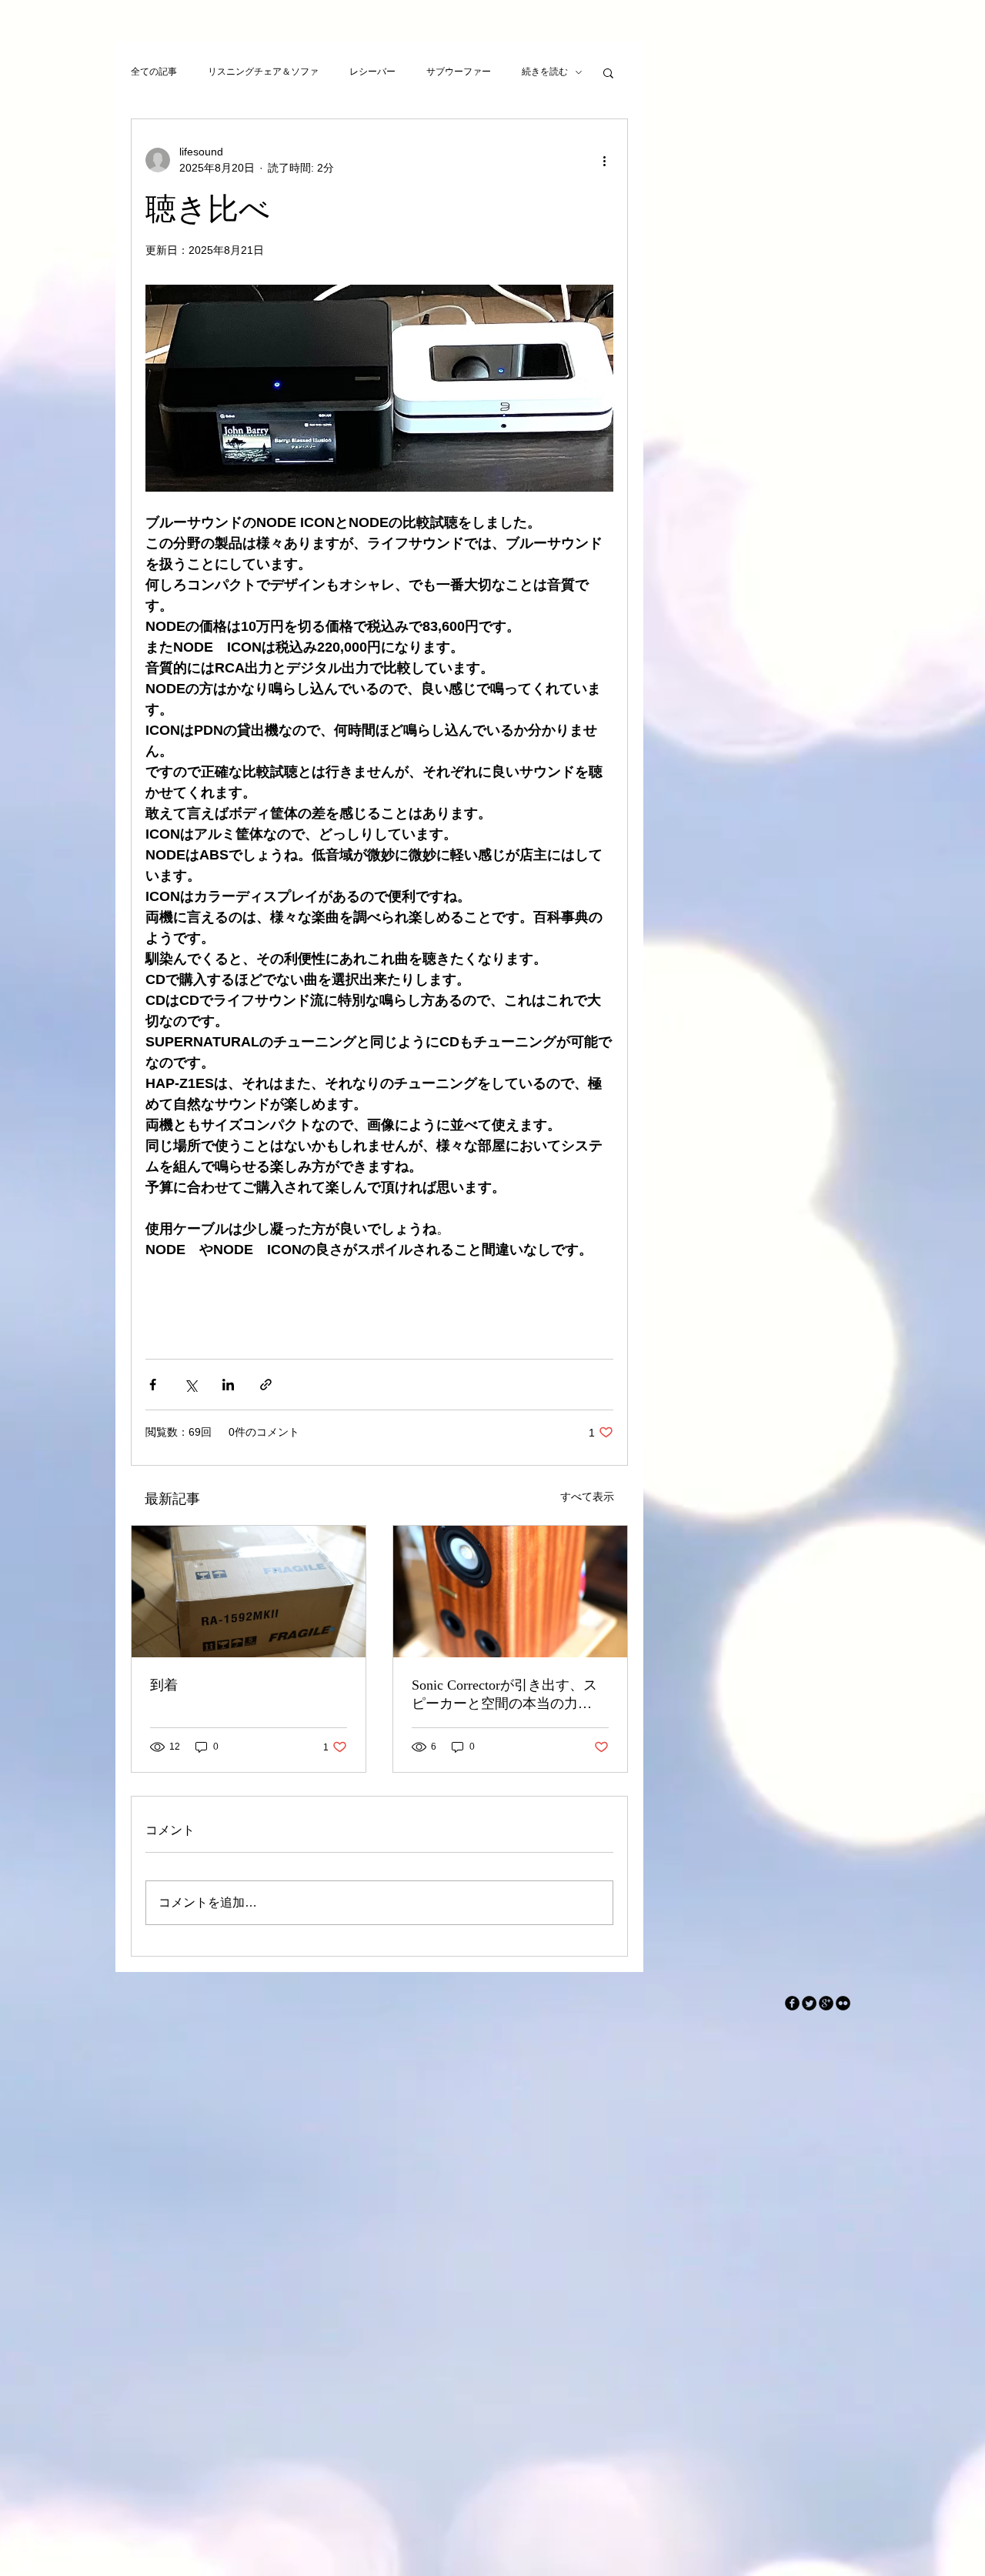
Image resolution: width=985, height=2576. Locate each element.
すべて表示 (587, 1497)
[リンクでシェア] (266, 1385)
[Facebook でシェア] (153, 1385)
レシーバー (372, 72)
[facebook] (792, 2003)
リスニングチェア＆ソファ (263, 72)
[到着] (249, 1592)
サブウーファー (459, 72)
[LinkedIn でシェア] (228, 1385)
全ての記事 (154, 72)
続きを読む (545, 72)
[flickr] (843, 2003)
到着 (164, 1685)
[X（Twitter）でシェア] (190, 1385)
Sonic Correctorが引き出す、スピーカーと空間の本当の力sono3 (504, 1695)
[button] (608, 72)
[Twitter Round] (809, 2003)
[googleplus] (826, 2003)
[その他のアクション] (604, 160)
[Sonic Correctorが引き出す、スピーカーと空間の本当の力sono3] (510, 1592)
